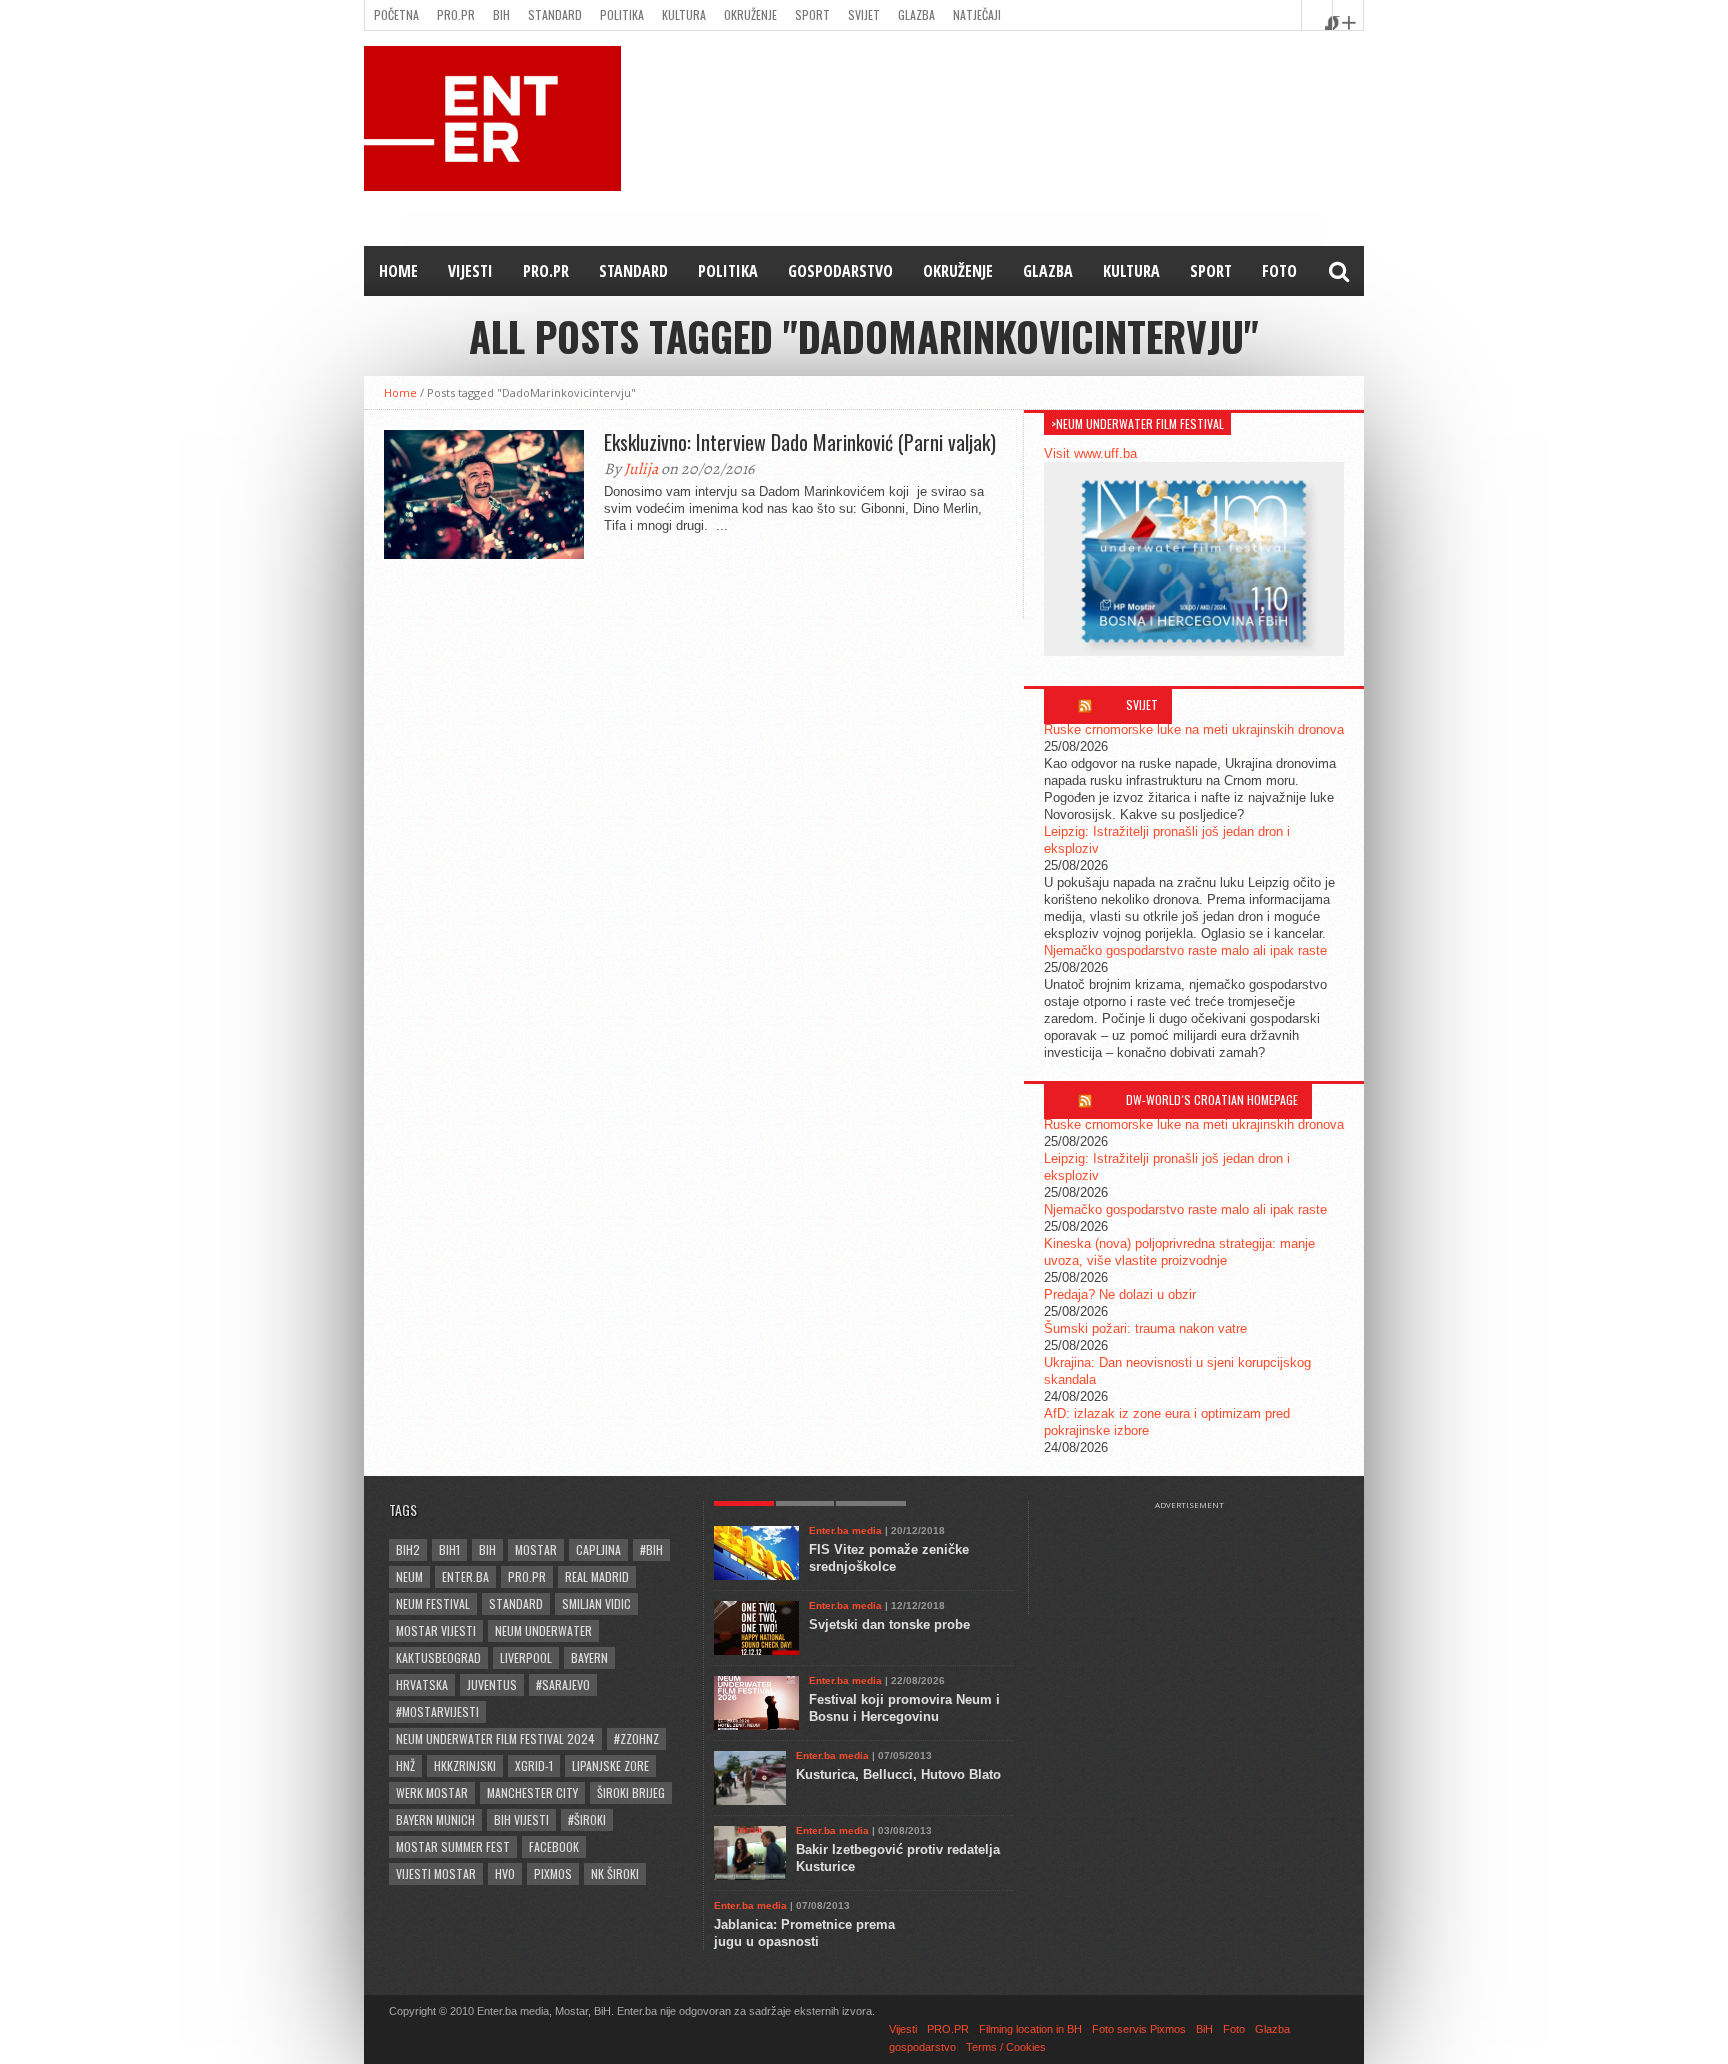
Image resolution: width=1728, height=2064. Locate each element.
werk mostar (432, 1792)
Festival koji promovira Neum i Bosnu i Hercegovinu (904, 1708)
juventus (492, 1684)
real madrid (597, 1576)
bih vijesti (521, 1819)
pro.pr (527, 1576)
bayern (589, 1657)
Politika (622, 14)
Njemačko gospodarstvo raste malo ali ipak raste (1185, 950)
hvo (505, 1873)
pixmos (553, 1873)
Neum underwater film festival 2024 (495, 1738)
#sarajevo (563, 1684)
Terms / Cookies (1006, 2047)
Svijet (864, 14)
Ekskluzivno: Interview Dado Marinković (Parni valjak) (800, 442)
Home (398, 271)
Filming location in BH (1030, 2029)
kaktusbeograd (438, 1657)
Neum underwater (543, 1630)
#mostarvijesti (437, 1711)
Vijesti (470, 271)
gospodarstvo (840, 271)
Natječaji (977, 14)
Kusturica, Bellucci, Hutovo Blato (898, 1774)
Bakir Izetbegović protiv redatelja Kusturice (898, 1858)
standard (516, 1603)
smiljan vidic (596, 1603)
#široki (587, 1819)
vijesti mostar (436, 1873)
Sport (812, 14)
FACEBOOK (554, 1846)
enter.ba (465, 1576)
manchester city (532, 1792)
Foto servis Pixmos (1139, 2029)
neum (409, 1576)
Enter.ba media (845, 1530)
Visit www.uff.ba (1090, 453)
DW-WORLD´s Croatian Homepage (1212, 1099)
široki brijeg (631, 1792)
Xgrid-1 (534, 1765)
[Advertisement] (1199, 1560)
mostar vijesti (436, 1630)
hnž (405, 1765)
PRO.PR (456, 14)
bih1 (449, 1549)
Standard (555, 14)
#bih (651, 1549)
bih (487, 1549)
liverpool (526, 1657)
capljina (598, 1549)
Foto (1279, 271)
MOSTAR (536, 1549)
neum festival (433, 1603)
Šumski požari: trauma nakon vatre (1145, 1328)
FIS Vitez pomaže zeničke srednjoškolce (889, 1558)
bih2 (408, 1549)
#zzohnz (636, 1738)
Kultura (684, 14)
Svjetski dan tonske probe (889, 1624)
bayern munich (435, 1819)
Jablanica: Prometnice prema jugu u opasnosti (804, 1933)
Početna (396, 14)
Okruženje (750, 14)
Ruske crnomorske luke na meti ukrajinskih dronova (1194, 729)
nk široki (615, 1873)
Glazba (916, 14)
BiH (501, 14)
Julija (641, 469)
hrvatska (422, 1684)
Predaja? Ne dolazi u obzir (1120, 1294)
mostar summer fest (453, 1846)
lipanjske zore (610, 1765)
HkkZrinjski (465, 1765)
